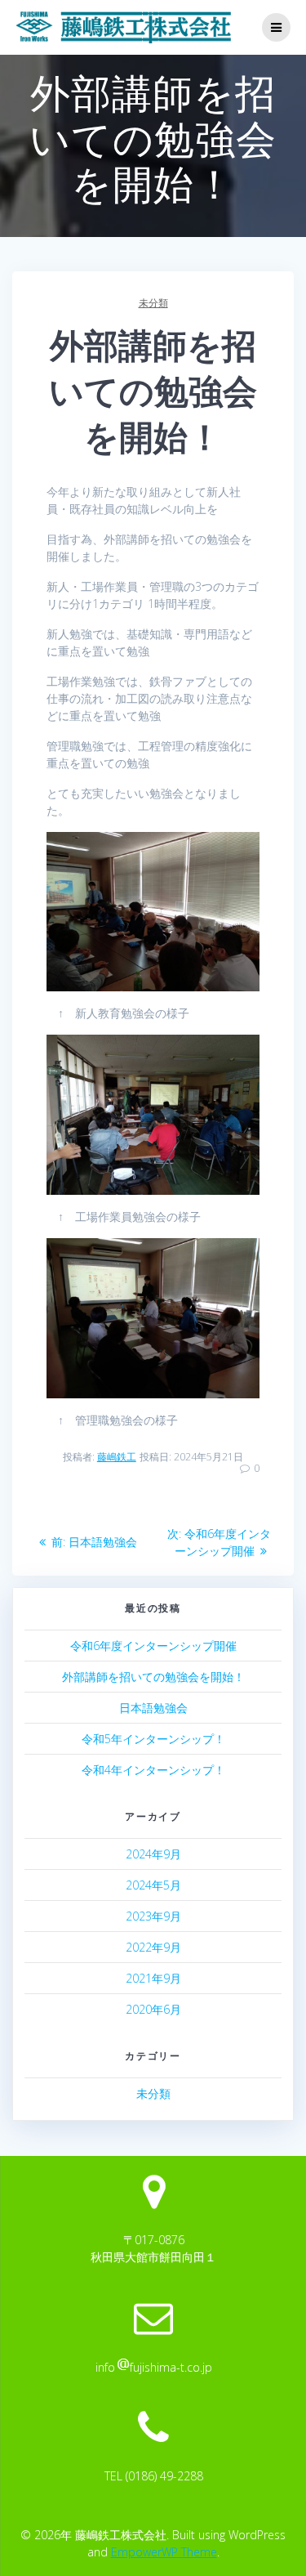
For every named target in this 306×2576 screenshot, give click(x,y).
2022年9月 (153, 1947)
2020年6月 (153, 2009)
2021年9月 (153, 1978)
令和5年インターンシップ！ (153, 1739)
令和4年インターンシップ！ (153, 1770)
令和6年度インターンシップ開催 (153, 1646)
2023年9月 (153, 1916)
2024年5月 (153, 1885)
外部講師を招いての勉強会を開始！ (153, 1677)
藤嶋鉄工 (117, 1457)
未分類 (153, 303)
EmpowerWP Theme (164, 2552)
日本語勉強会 (153, 1708)
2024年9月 (153, 1854)
